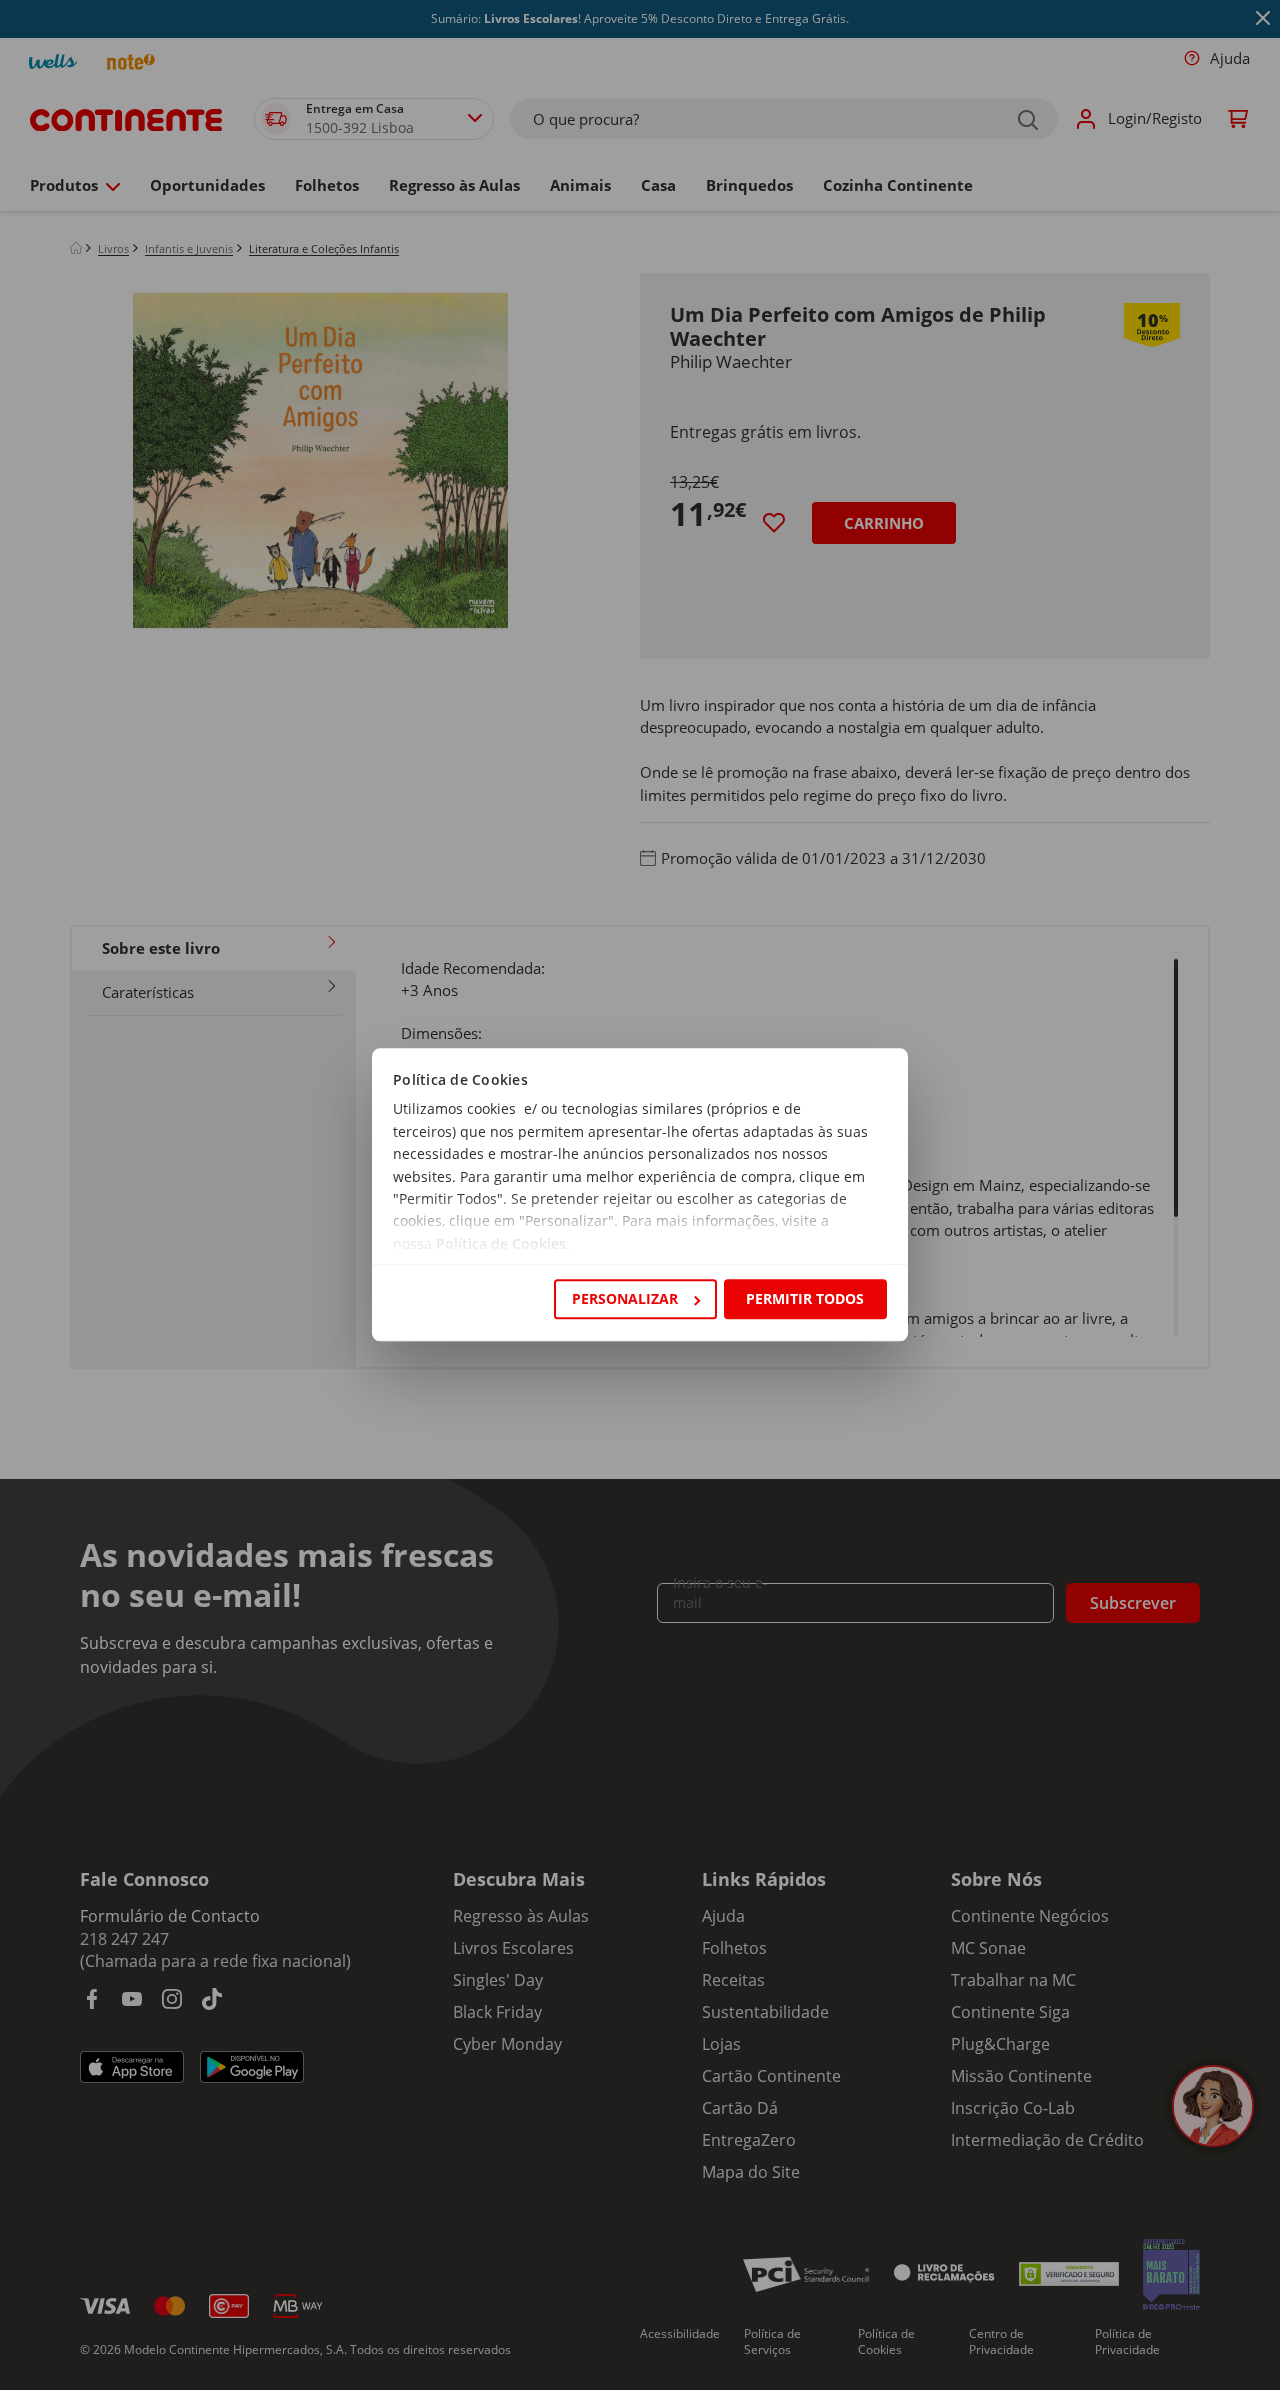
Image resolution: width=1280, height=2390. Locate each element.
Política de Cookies (501, 1243)
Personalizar (625, 1298)
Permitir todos (805, 1298)
